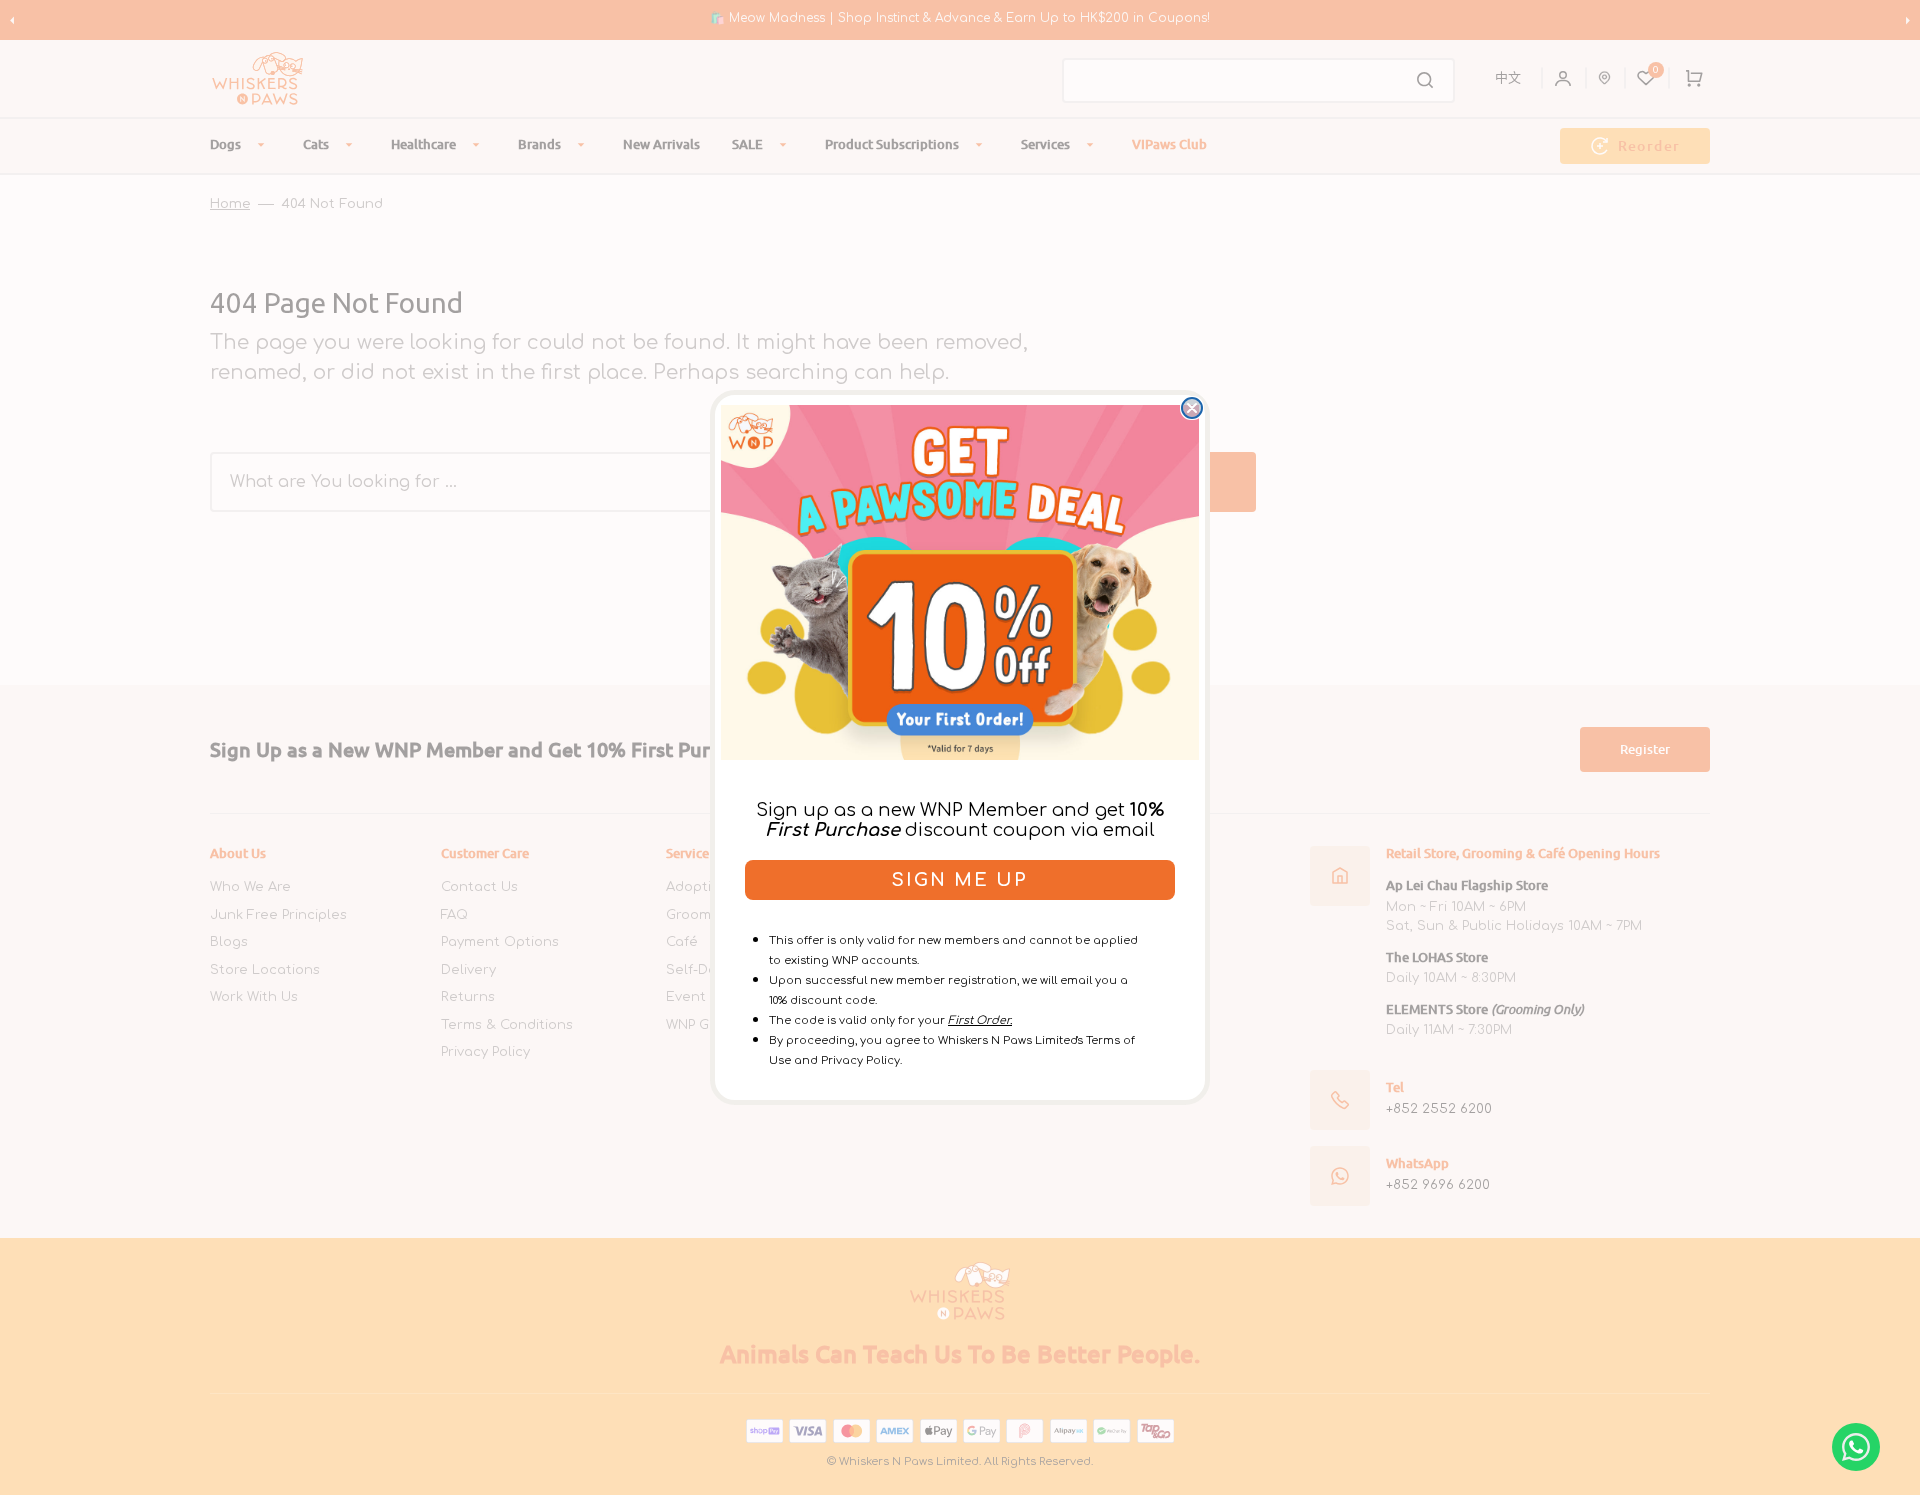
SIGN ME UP (960, 880)
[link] (960, 582)
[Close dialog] (1192, 408)
